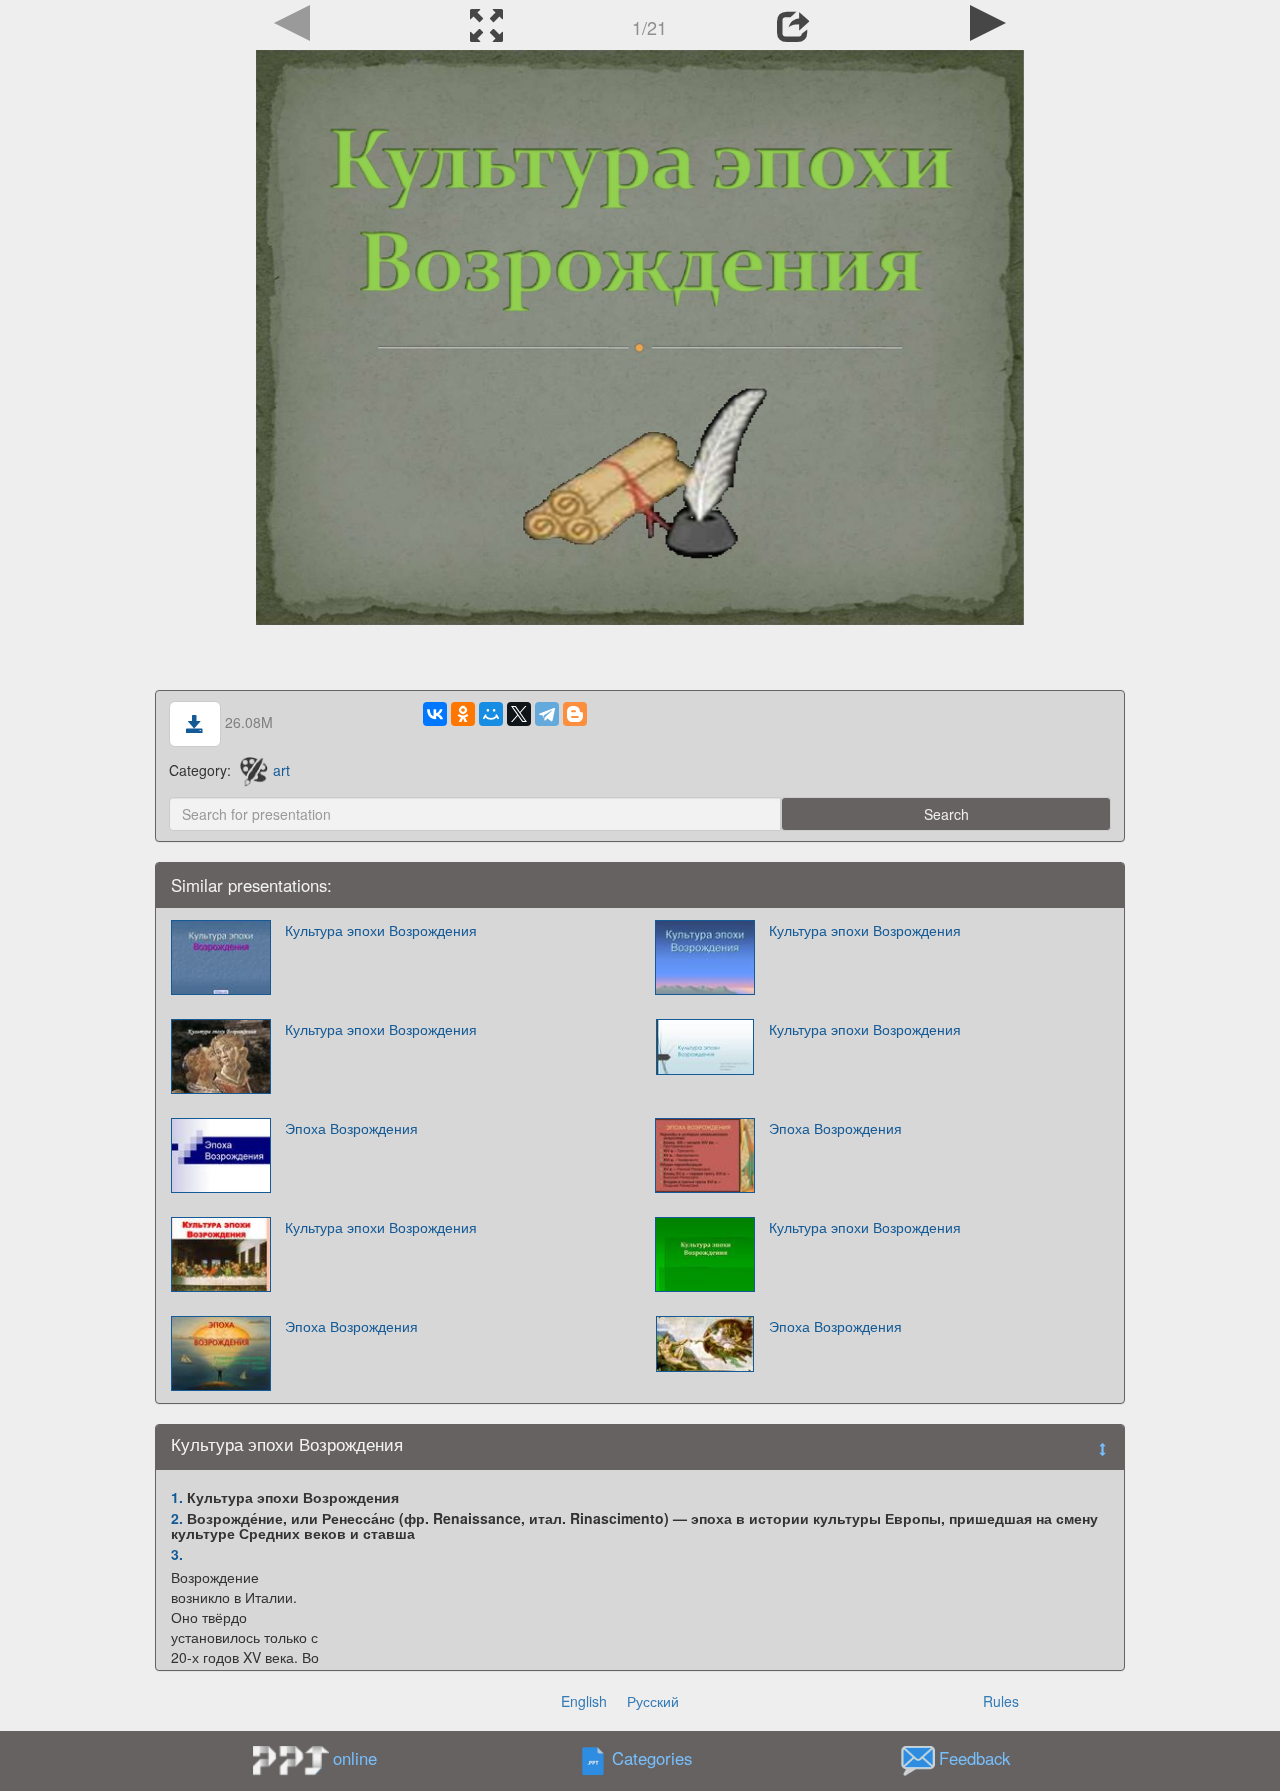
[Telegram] (547, 714)
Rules (1001, 1701)
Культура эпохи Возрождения (381, 930)
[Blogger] (575, 714)
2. (177, 1518)
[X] (519, 714)
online (355, 1758)
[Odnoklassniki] (463, 714)
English (584, 1701)
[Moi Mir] (491, 714)
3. (177, 1554)
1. (177, 1497)
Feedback (974, 1759)
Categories (652, 1759)
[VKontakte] (435, 714)
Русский (653, 1701)
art (281, 770)
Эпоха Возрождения (351, 1128)
